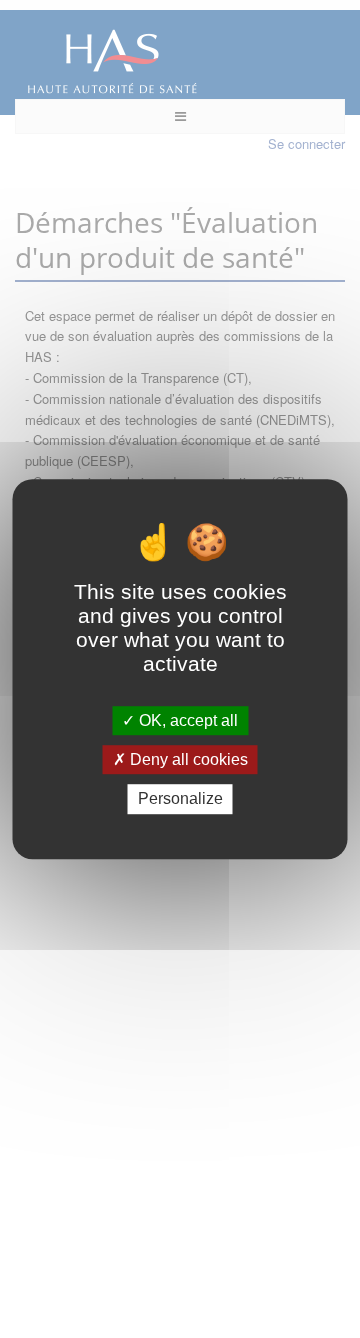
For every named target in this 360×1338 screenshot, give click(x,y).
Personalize (180, 799)
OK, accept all (186, 720)
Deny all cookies (187, 759)
